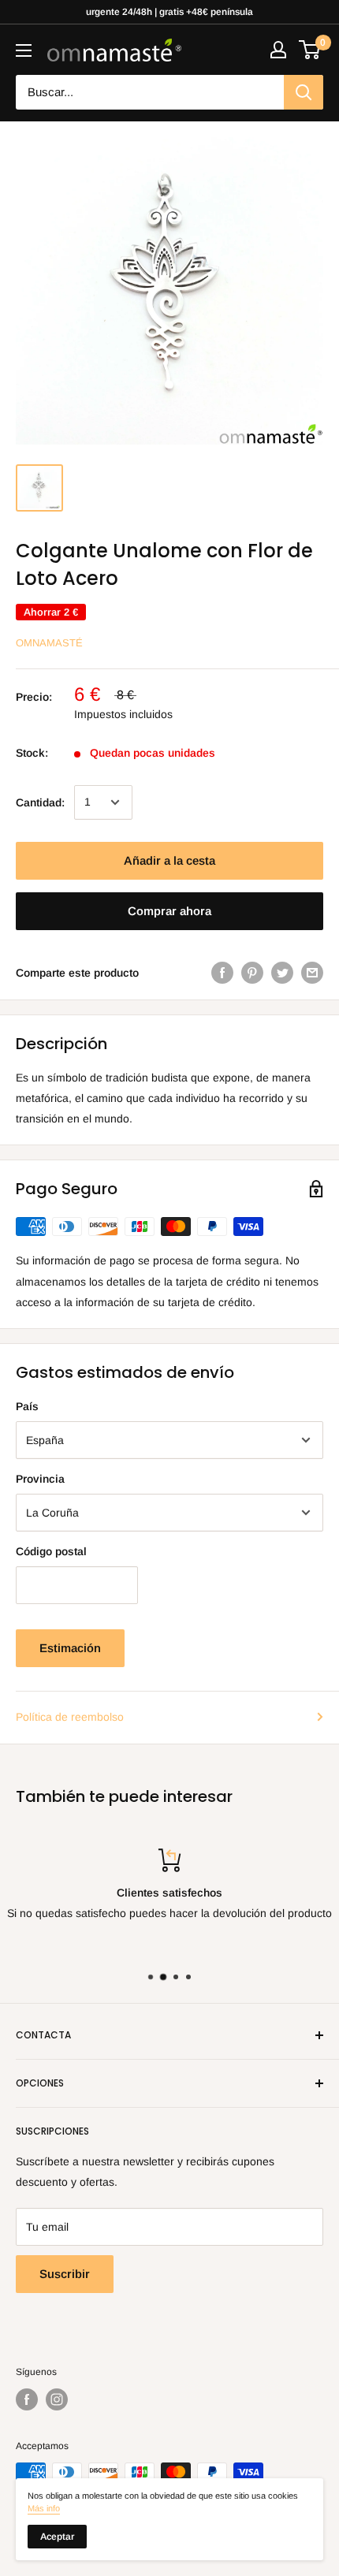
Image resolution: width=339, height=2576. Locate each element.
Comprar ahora (169, 911)
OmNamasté (49, 643)
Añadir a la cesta (169, 860)
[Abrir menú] (24, 50)
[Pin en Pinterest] (252, 973)
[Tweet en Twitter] (282, 973)
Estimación (70, 1648)
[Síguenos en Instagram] (57, 2399)
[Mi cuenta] (278, 50)
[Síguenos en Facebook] (27, 2399)
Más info (44, 2508)
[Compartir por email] (312, 973)
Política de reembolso (70, 1717)
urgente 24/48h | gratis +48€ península (169, 12)
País (27, 1406)
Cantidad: (40, 802)
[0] (310, 50)
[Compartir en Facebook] (222, 973)
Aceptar (57, 2537)
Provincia (40, 1479)
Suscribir (65, 2274)
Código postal (51, 1551)
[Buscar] (304, 92)
